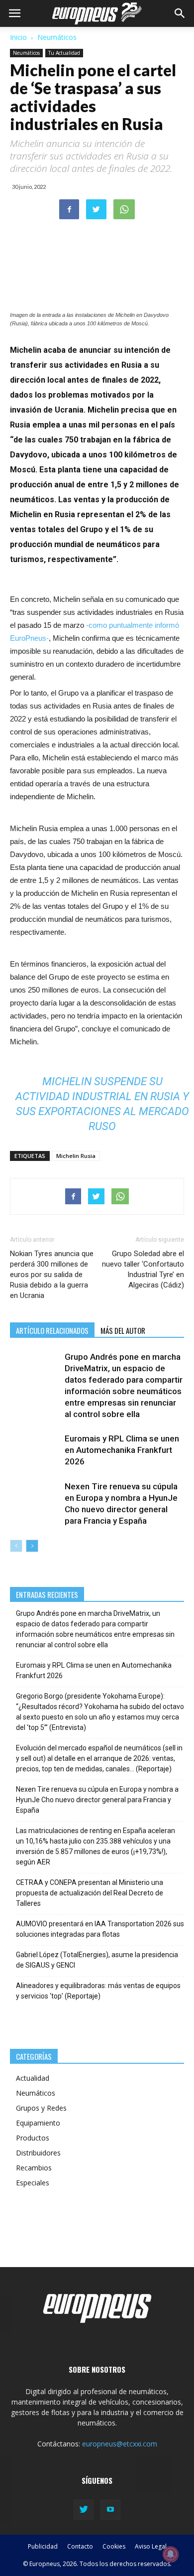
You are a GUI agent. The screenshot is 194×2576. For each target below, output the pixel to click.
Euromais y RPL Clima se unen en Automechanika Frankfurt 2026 (122, 1450)
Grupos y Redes (41, 2108)
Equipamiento (38, 2123)
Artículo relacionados (52, 1330)
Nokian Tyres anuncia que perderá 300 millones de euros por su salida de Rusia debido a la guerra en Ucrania (52, 1275)
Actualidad (33, 2078)
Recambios (34, 2168)
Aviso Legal (151, 2546)
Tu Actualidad (64, 53)
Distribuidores (38, 2153)
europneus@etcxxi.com (120, 2444)
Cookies (114, 2546)
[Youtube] (110, 2510)
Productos (33, 2138)
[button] (180, 13)
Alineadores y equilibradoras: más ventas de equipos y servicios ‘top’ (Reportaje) (98, 1991)
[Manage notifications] (171, 2554)
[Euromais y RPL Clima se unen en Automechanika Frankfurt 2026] (35, 1450)
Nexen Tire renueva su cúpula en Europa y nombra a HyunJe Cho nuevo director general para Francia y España (97, 1800)
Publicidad (43, 2546)
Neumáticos (57, 37)
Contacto (80, 2546)
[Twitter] (84, 2510)
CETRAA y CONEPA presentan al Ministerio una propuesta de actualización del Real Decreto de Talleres (90, 1893)
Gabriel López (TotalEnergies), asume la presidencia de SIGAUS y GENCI (97, 1960)
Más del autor (123, 1330)
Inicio (18, 37)
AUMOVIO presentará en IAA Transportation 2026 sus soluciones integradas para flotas (100, 1929)
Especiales (33, 2183)
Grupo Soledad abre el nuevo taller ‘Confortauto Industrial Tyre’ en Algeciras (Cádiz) (143, 1269)
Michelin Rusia (76, 1156)
